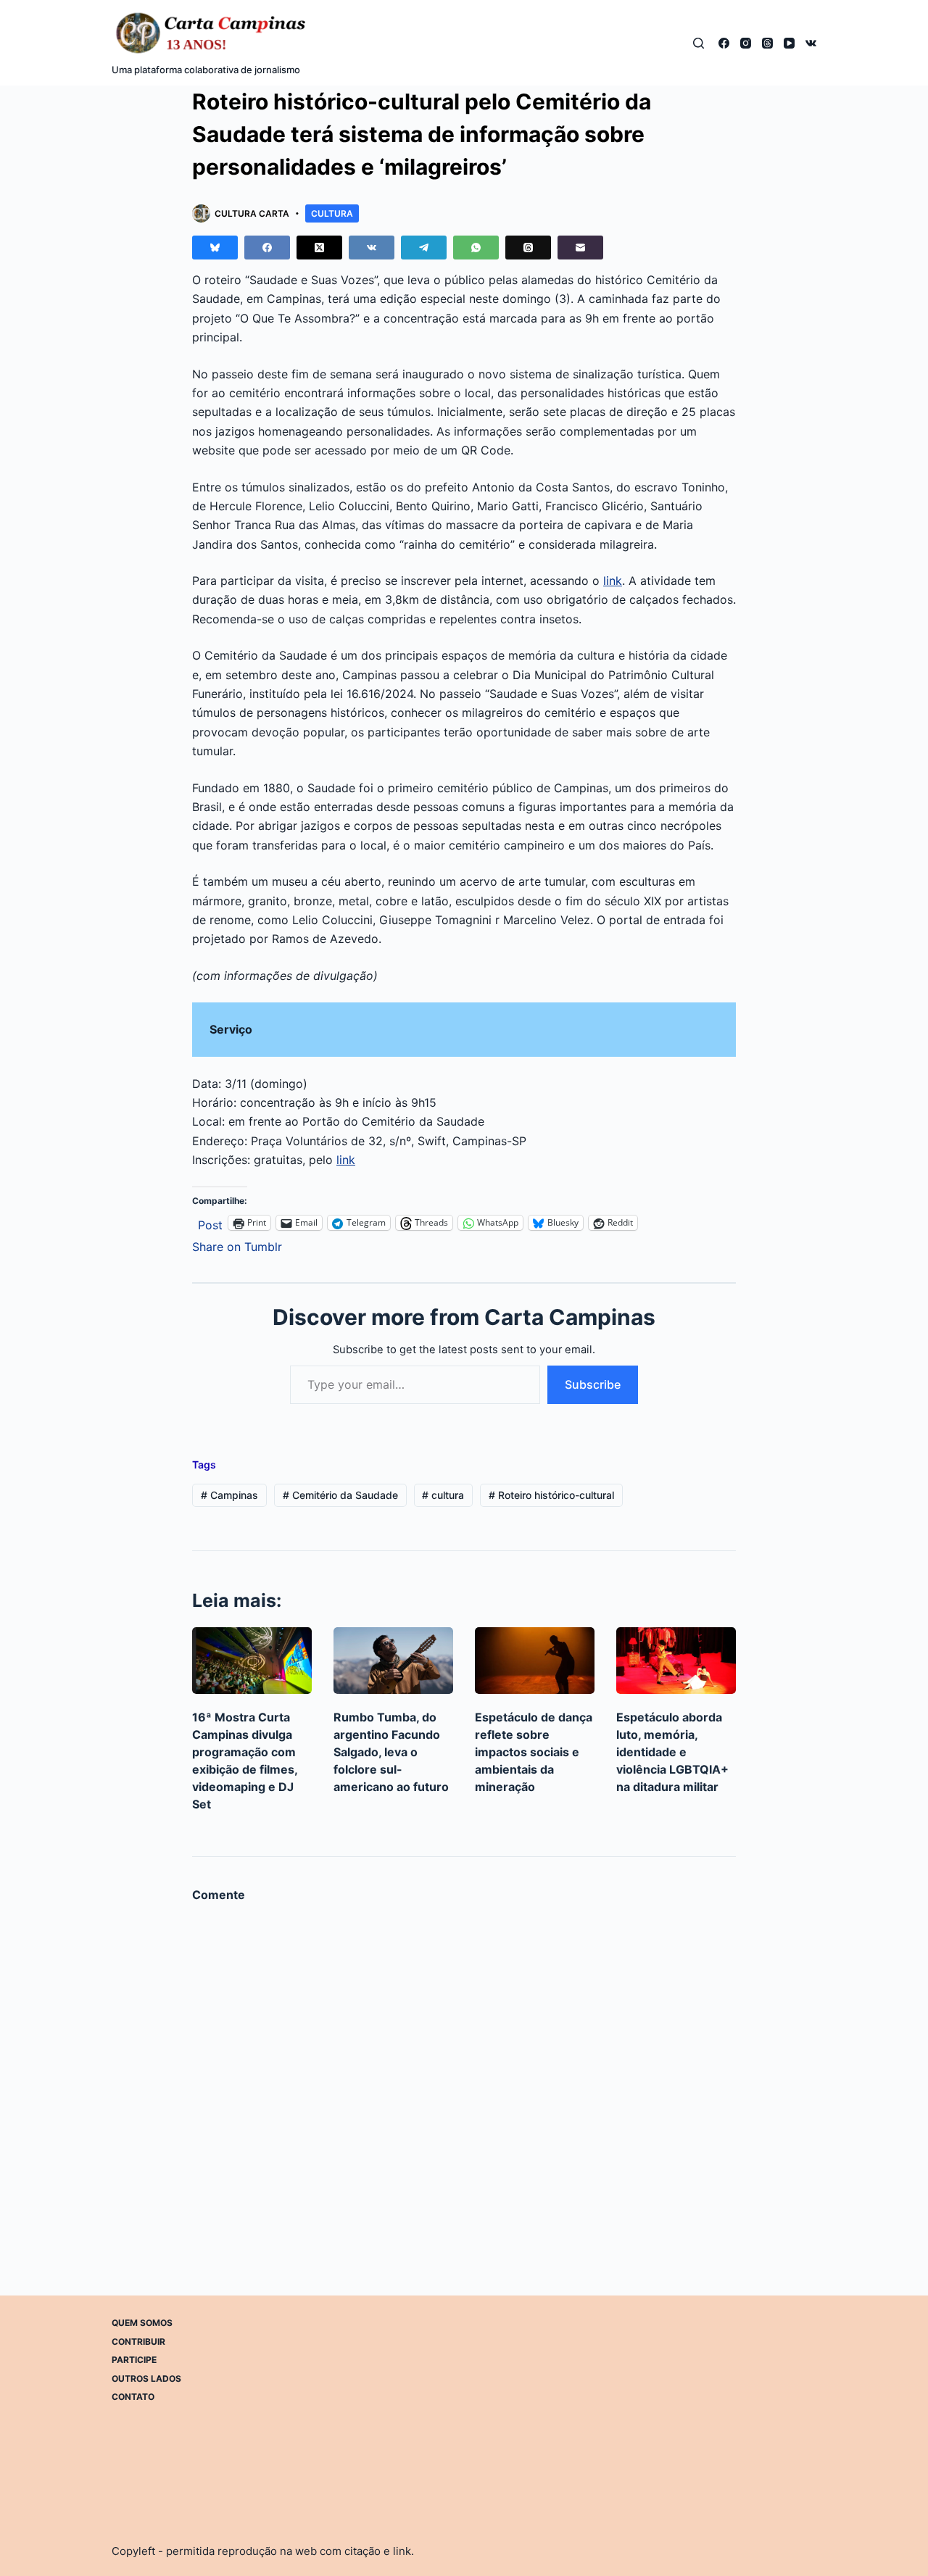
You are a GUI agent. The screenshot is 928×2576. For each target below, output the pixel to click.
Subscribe (593, 1384)
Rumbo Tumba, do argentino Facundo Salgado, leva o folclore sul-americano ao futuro (391, 1752)
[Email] (580, 248)
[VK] (811, 43)
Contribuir (138, 2341)
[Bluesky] (215, 248)
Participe (134, 2360)
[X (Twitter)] (319, 248)
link (613, 581)
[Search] (699, 43)
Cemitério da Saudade (340, 1495)
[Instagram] (746, 43)
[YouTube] (789, 43)
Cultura (332, 213)
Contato (133, 2397)
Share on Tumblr (237, 1245)
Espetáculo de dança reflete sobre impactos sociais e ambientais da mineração (534, 1752)
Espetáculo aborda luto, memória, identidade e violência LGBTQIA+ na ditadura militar (672, 1752)
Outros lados (146, 2378)
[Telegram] (424, 248)
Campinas (229, 1495)
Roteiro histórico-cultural (551, 1495)
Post (210, 1223)
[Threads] (767, 43)
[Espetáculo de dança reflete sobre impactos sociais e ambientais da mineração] (535, 1661)
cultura (443, 1495)
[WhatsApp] (476, 248)
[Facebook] (724, 43)
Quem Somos (142, 2323)
